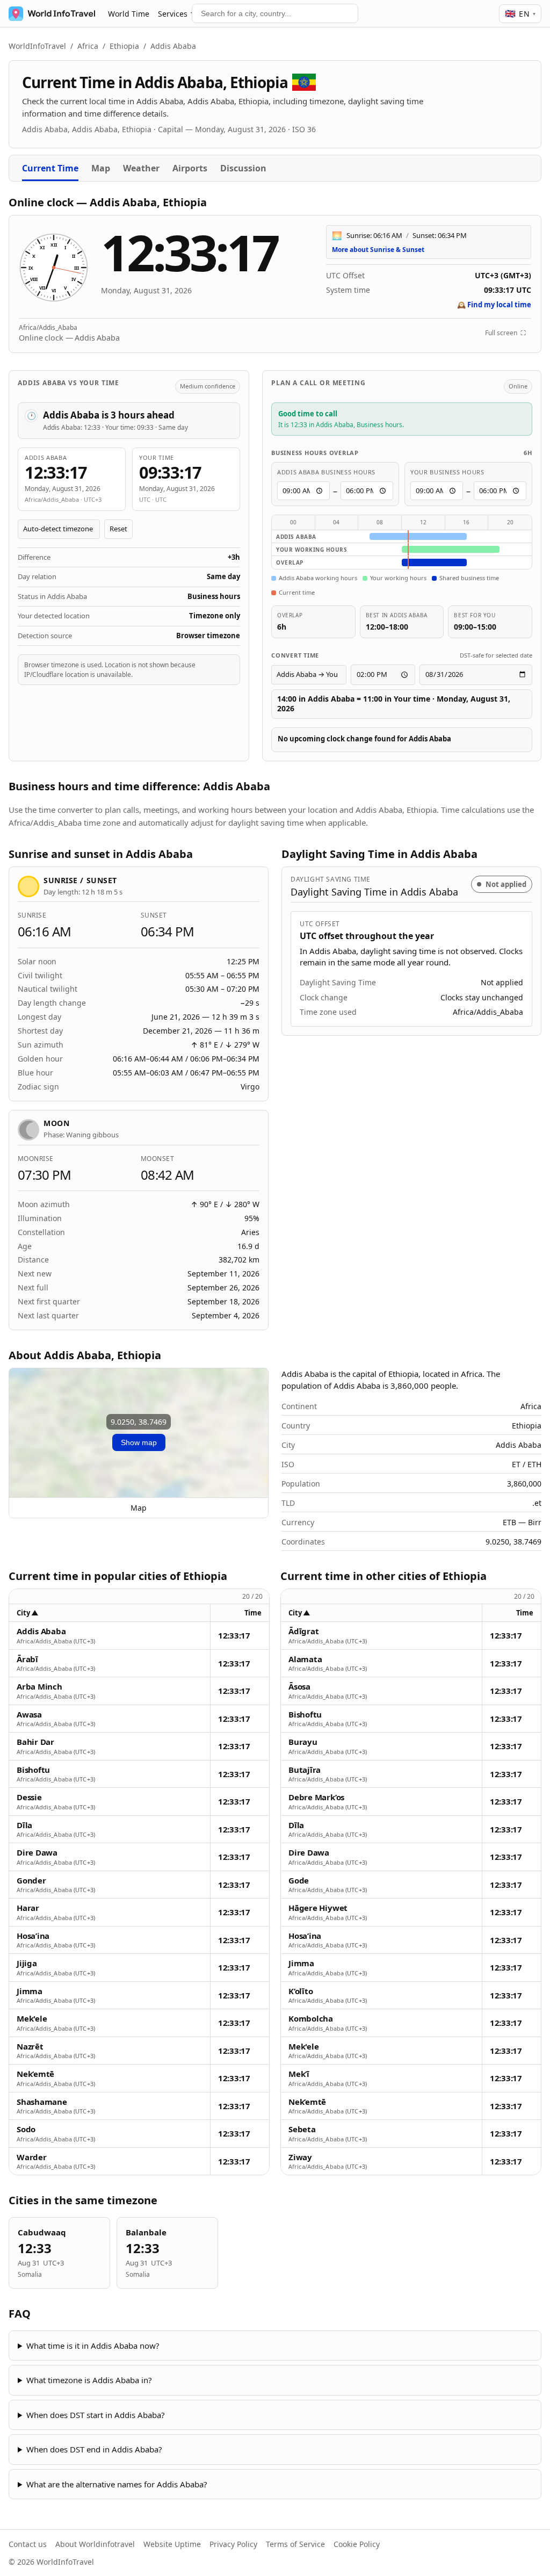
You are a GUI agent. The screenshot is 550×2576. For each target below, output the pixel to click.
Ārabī (27, 1659)
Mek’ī (299, 2074)
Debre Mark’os (316, 1797)
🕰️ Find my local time (494, 305)
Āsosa (299, 1687)
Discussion (243, 168)
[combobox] (275, 13)
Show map (139, 1442)
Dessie (29, 1797)
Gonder (31, 1881)
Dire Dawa (37, 1853)
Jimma (30, 1991)
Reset (118, 529)
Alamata (305, 1659)
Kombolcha (311, 2019)
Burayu (303, 1742)
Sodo (26, 2129)
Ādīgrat (303, 1631)
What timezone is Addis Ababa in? (89, 2380)
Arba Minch (39, 1687)
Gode (299, 1881)
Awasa (29, 1715)
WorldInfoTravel (37, 46)
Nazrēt (30, 2047)
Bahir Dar (35, 1742)
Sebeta (302, 2129)
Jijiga (27, 1963)
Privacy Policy (233, 2544)
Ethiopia (124, 46)
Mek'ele (32, 2019)
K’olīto (301, 1991)
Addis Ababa (41, 1631)
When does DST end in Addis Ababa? (94, 2449)
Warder (32, 2157)
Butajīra (305, 1770)
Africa (88, 46)
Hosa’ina (33, 1936)
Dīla (24, 1825)
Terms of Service (295, 2544)
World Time (129, 14)
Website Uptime (172, 2544)
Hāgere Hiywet (318, 1908)
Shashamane (42, 2102)
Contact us (28, 2544)
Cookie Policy (357, 2544)
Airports (190, 168)
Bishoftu (33, 1770)
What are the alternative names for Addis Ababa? (117, 2484)
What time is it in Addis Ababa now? (93, 2346)
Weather (141, 168)
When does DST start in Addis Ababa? (96, 2415)
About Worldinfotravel (95, 2544)
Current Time (50, 168)
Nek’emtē (35, 2074)
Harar (28, 1908)
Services (173, 14)
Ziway (300, 2157)
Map (101, 168)
